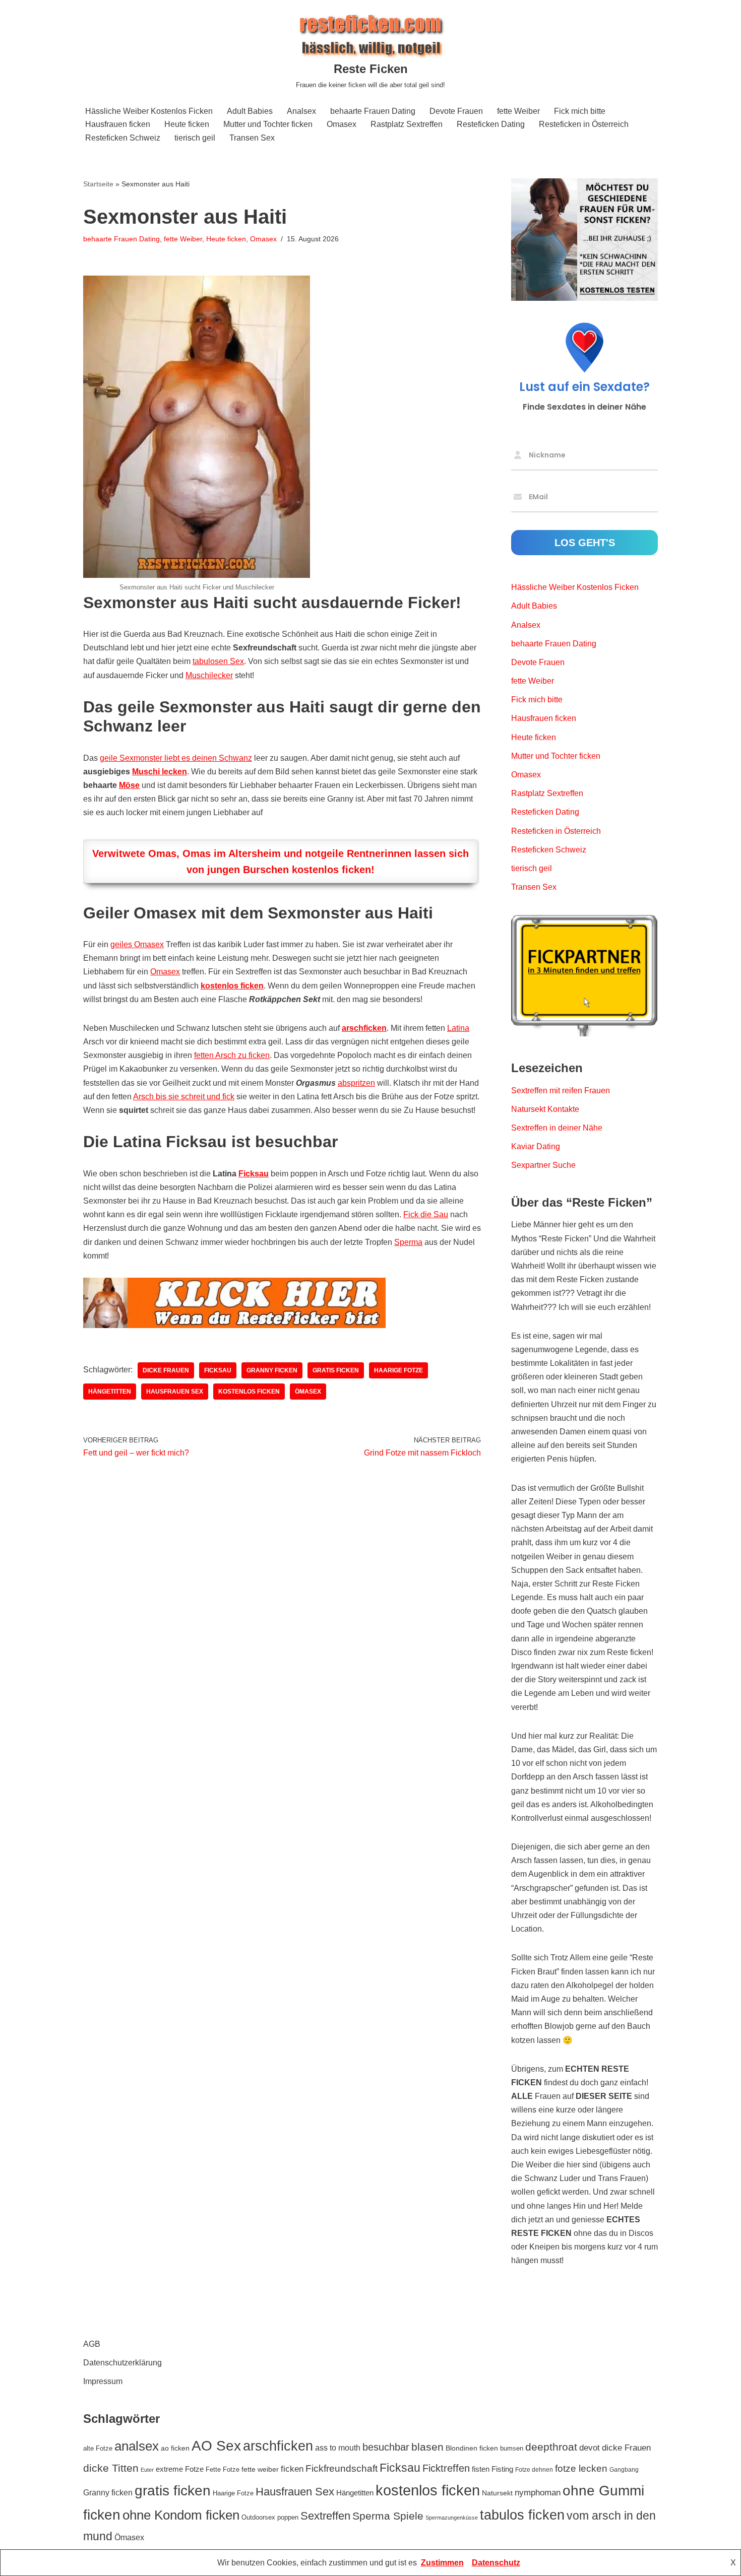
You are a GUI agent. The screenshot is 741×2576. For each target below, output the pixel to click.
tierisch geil (195, 138)
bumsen (512, 2448)
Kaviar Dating (536, 1146)
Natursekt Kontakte (545, 1109)
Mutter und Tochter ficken (268, 124)
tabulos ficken (522, 2515)
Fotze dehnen (534, 2470)
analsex (137, 2446)
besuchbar (386, 2447)
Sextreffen (325, 2516)
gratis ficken (336, 1370)
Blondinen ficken (472, 2448)
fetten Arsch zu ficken (232, 1055)
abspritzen (356, 1083)
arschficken (364, 1028)
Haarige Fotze (398, 1370)
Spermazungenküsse (452, 2518)
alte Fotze (98, 2448)
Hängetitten (110, 1392)
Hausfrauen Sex (175, 1392)
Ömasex (308, 1392)
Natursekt (497, 2493)
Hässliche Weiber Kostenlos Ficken (149, 111)
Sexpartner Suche (543, 1165)
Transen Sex (252, 138)
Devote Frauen (456, 111)
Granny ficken (272, 1370)
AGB (92, 2344)
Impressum (103, 2381)
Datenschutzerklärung (122, 2363)
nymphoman (538, 2492)
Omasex (342, 124)
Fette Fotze (223, 2469)
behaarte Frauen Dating (373, 111)
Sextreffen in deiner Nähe (557, 1128)
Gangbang (624, 2470)
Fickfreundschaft (342, 2468)
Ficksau (254, 1174)
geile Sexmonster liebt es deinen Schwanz (176, 758)
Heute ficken (187, 124)
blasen (427, 2447)
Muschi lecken (160, 772)
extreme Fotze (180, 2469)
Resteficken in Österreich (584, 124)
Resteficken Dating (491, 124)
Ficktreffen (446, 2468)
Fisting (502, 2469)
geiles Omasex (137, 944)
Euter (147, 2470)
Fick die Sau (426, 1214)
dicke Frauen (166, 1370)
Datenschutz (496, 2563)
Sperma (408, 1242)
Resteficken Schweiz (123, 138)
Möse (129, 785)
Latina (458, 1028)
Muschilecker (209, 675)
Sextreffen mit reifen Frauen (561, 1091)
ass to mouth (338, 2448)
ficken (292, 2469)
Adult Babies (250, 111)
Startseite (98, 184)
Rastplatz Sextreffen (407, 124)
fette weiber (260, 2469)
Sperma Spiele (388, 2516)
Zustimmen (442, 2563)
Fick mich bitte (580, 111)
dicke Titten (111, 2468)
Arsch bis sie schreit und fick (184, 1097)
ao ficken (175, 2448)
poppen (288, 2517)
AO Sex (216, 2446)
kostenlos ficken (232, 986)
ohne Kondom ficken (181, 2515)
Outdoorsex (258, 2517)
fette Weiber (518, 111)
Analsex (301, 111)
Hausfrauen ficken (118, 124)
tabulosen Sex (218, 661)
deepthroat (551, 2447)
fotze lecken (581, 2468)
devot (590, 2448)
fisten (481, 2469)
